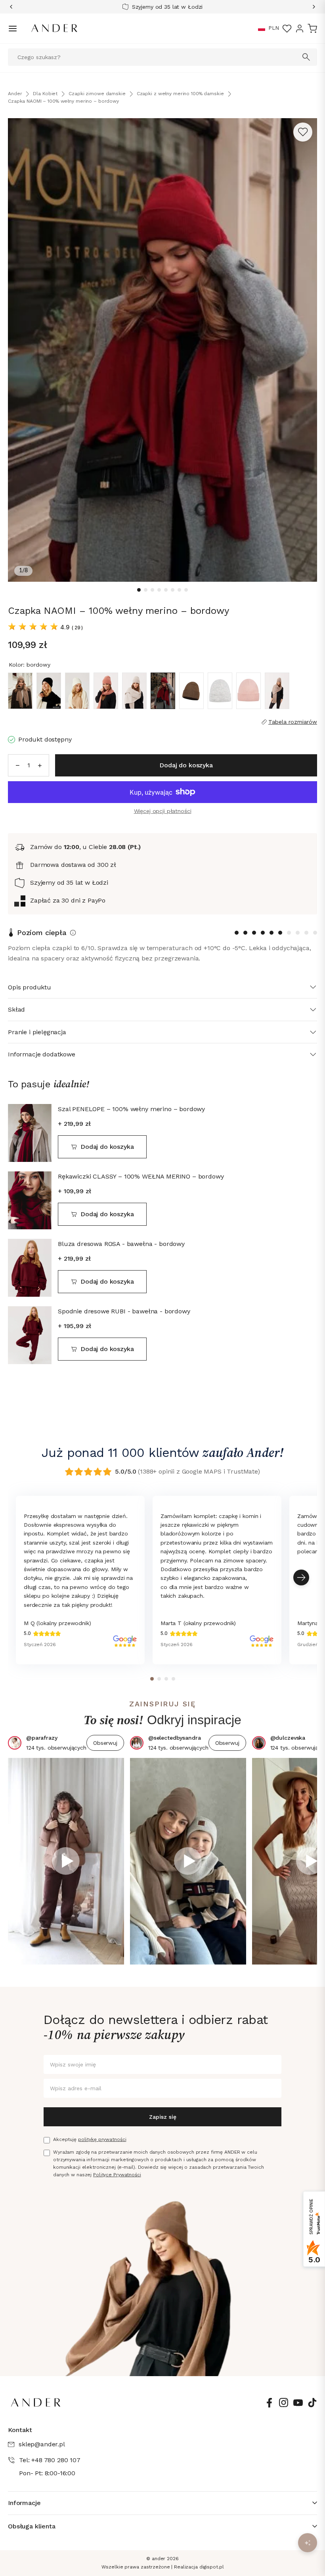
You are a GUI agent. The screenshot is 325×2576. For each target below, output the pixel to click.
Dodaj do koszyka (107, 1147)
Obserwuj (105, 1743)
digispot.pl (212, 2567)
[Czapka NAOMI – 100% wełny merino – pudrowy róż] (249, 691)
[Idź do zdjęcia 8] (186, 590)
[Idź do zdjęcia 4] (159, 590)
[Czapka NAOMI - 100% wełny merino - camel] (20, 691)
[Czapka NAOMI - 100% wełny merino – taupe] (277, 691)
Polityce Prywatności (117, 2175)
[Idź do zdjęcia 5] (166, 590)
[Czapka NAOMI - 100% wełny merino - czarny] (49, 691)
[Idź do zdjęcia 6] (173, 590)
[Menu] (13, 29)
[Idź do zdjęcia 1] (139, 590)
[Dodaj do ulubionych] (303, 132)
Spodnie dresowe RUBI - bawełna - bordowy (124, 1311)
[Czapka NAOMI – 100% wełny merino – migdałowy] (106, 691)
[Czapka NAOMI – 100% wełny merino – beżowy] (134, 691)
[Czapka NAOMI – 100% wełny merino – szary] (220, 691)
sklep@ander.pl (42, 2444)
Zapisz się (163, 2117)
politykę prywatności (102, 2139)
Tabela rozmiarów (293, 722)
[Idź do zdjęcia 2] (146, 590)
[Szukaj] (306, 57)
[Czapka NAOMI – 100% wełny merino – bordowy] (163, 691)
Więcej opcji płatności (163, 811)
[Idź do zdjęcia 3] (152, 590)
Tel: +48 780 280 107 (50, 2460)
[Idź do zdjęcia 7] (179, 590)
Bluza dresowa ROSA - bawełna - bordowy (121, 1244)
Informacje (24, 2503)
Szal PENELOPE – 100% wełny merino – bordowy (131, 1109)
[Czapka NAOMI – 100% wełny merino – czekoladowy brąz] (191, 691)
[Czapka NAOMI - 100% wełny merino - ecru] (77, 691)
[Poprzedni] (14, 7)
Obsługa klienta (32, 2526)
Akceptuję (90, 2139)
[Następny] (311, 7)
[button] (262, 29)
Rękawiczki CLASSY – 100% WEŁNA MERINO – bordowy (141, 1176)
